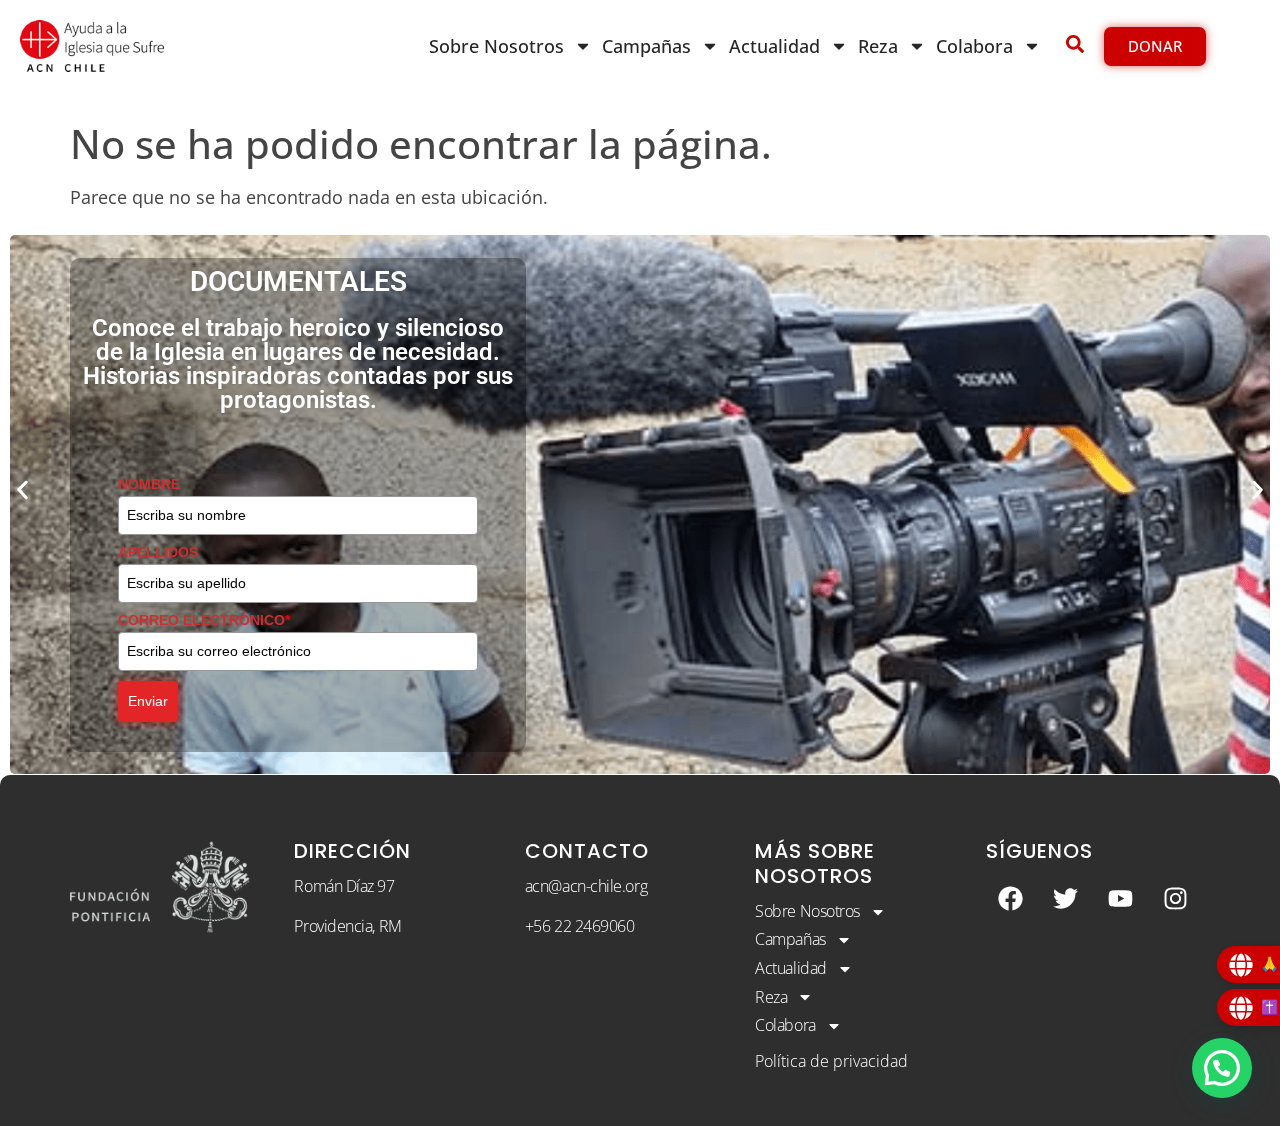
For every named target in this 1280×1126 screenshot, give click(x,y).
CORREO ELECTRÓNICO (204, 620)
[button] (22, 489)
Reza (878, 46)
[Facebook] (1011, 899)
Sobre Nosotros (496, 46)
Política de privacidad (831, 1061)
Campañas (646, 46)
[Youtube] (1121, 899)
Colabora (974, 46)
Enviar (148, 701)
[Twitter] (1066, 899)
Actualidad (774, 46)
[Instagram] (1176, 899)
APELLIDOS (158, 552)
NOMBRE (149, 484)
